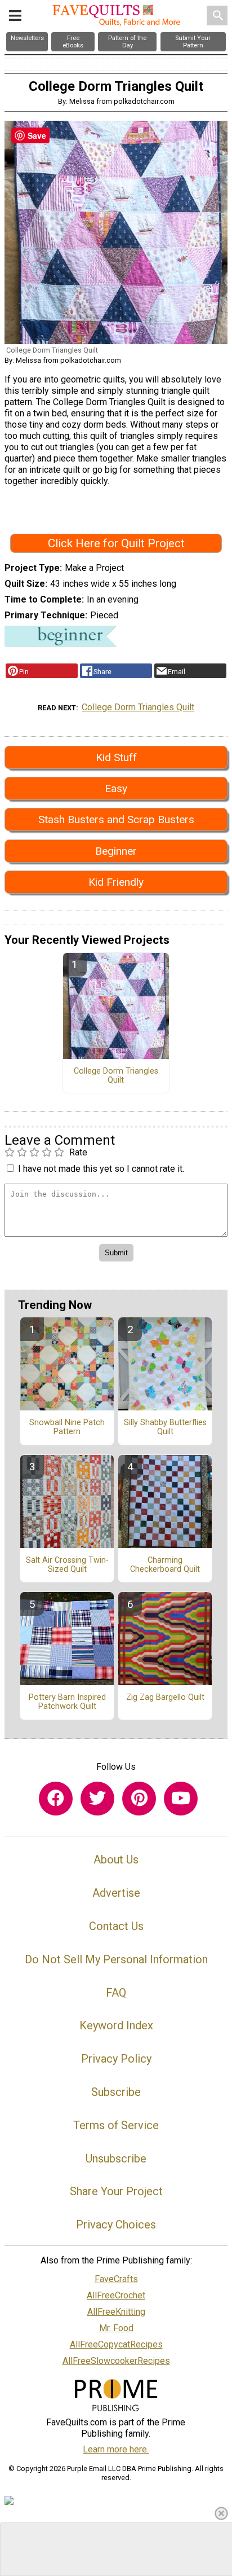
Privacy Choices (116, 2225)
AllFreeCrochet (116, 2295)
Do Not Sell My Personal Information (116, 1959)
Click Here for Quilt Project (116, 543)
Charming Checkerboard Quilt (165, 1565)
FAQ (116, 1993)
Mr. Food (116, 2328)
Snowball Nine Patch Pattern (67, 1427)
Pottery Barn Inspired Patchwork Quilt (67, 1702)
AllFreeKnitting (116, 2312)
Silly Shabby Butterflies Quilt (165, 1427)
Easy (116, 788)
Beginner (116, 851)
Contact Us (116, 1926)
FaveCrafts (116, 2279)
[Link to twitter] (97, 1799)
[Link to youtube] (181, 1799)
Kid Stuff (116, 757)
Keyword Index (116, 2025)
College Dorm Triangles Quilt (138, 707)
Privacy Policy (116, 2059)
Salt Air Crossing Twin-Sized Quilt (67, 1565)
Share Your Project (116, 2191)
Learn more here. (116, 2449)
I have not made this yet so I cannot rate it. (101, 1169)
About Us (116, 1860)
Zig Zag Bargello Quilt (165, 1698)
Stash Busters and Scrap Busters (116, 819)
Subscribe (116, 2092)
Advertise (116, 1893)
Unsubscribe (116, 2159)
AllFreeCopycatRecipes (116, 2344)
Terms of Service (116, 2125)
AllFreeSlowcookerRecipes (116, 2361)
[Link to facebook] (56, 1799)
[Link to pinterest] (139, 1799)
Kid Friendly (116, 882)
